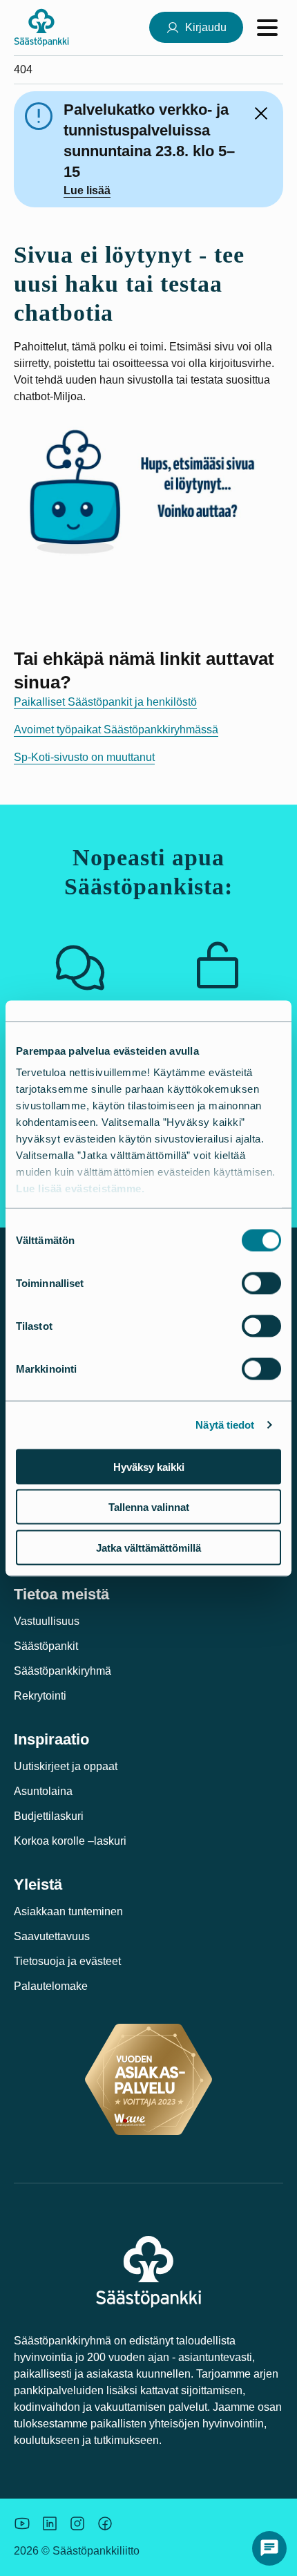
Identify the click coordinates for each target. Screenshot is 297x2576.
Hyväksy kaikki (149, 1466)
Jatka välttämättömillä (148, 1547)
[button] (269, 2548)
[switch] (261, 1283)
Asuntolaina (43, 1791)
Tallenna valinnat (149, 1507)
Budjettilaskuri (49, 1816)
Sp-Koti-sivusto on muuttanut (84, 757)
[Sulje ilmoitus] (261, 113)
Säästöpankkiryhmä (63, 1671)
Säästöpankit (46, 1646)
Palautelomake (51, 1986)
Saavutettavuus (52, 1936)
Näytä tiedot (225, 1425)
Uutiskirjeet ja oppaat (66, 1766)
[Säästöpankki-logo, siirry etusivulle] (41, 27)
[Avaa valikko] (267, 28)
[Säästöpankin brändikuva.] (22, 2523)
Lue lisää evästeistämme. (80, 1188)
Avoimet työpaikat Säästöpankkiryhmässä (116, 730)
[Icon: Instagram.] (77, 2523)
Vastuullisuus (47, 1621)
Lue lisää (87, 190)
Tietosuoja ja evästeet (67, 1961)
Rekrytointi (40, 1696)
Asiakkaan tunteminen (68, 1911)
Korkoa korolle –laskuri (70, 1841)
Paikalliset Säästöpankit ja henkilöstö (105, 702)
